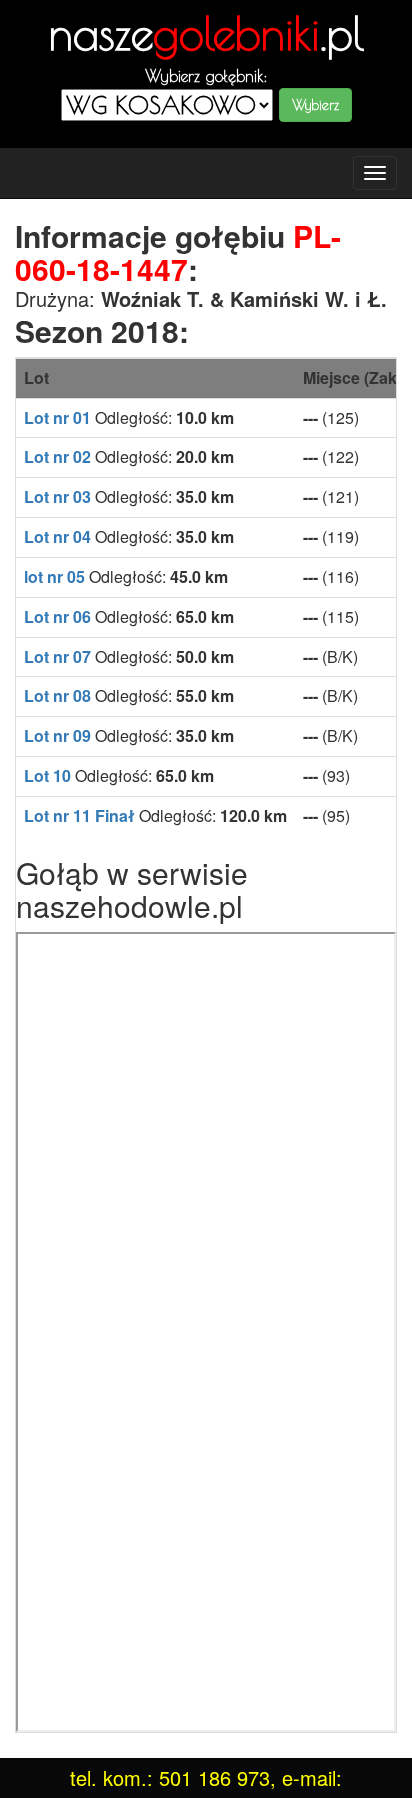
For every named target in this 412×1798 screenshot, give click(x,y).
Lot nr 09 (57, 735)
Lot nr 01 (57, 417)
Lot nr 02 (57, 456)
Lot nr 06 (57, 616)
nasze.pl (206, 33)
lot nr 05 (54, 576)
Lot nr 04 (57, 536)
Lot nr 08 (57, 695)
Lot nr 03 (57, 496)
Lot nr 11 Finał (79, 815)
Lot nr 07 (57, 656)
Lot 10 (47, 775)
